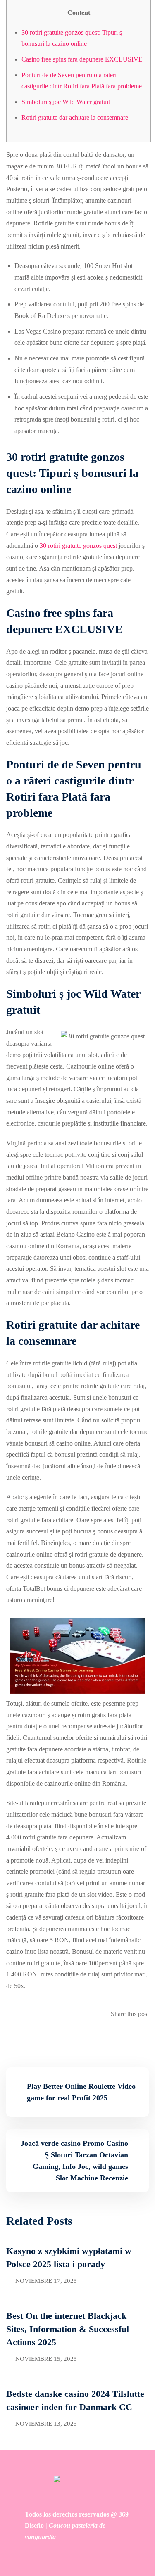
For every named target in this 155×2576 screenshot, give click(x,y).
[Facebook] (141, 2037)
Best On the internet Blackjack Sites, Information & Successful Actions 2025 (68, 2329)
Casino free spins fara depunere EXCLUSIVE (82, 59)
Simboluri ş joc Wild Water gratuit (66, 102)
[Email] (146, 2037)
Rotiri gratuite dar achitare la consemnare (75, 117)
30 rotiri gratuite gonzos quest (78, 546)
